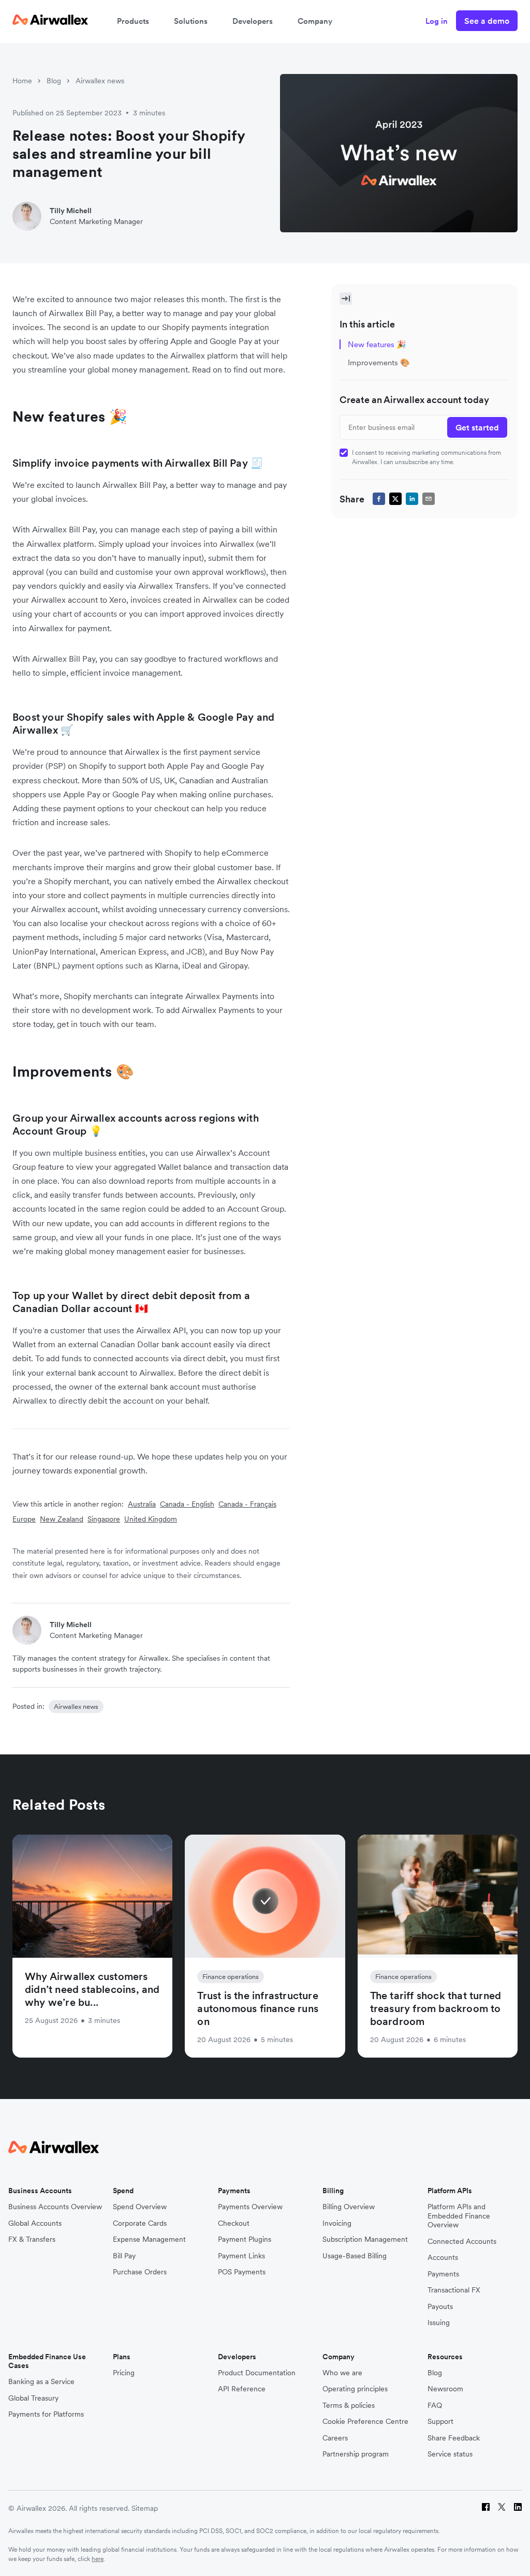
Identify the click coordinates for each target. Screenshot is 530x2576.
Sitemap (145, 2508)
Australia (142, 1504)
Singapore (104, 1519)
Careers (335, 2438)
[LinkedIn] (518, 2508)
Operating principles (355, 2389)
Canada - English (187, 1504)
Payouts (440, 2307)
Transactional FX (454, 2290)
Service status (450, 2454)
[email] (429, 499)
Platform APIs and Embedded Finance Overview (459, 2216)
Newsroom (445, 2389)
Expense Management (149, 2239)
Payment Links (241, 2256)
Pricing (124, 2373)
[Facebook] (486, 2508)
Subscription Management (365, 2239)
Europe (24, 1519)
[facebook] (379, 499)
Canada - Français (247, 1504)
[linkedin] (412, 499)
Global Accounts (35, 2223)
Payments (443, 2274)
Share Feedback (454, 2438)
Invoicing (337, 2223)
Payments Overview (250, 2207)
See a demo (487, 21)
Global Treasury (33, 2398)
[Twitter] (502, 2508)
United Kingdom (151, 1519)
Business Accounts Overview (55, 2207)
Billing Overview (349, 2207)
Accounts (443, 2258)
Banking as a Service (41, 2382)
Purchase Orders (140, 2272)
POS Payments (242, 2272)
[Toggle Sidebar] (346, 299)
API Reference (242, 2389)
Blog (54, 81)
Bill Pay (124, 2256)
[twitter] (395, 499)
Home (22, 81)
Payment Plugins (245, 2239)
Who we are (342, 2373)
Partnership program (356, 2454)
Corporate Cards (140, 2223)
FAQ (435, 2406)
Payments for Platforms (46, 2414)
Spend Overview (140, 2207)
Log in (437, 21)
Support (440, 2422)
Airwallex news (100, 81)
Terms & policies (349, 2406)
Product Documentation (257, 2373)
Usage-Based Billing (355, 2256)
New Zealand (62, 1519)
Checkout (234, 2223)
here (98, 2559)
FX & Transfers (32, 2239)
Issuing (439, 2323)
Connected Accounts (462, 2242)
